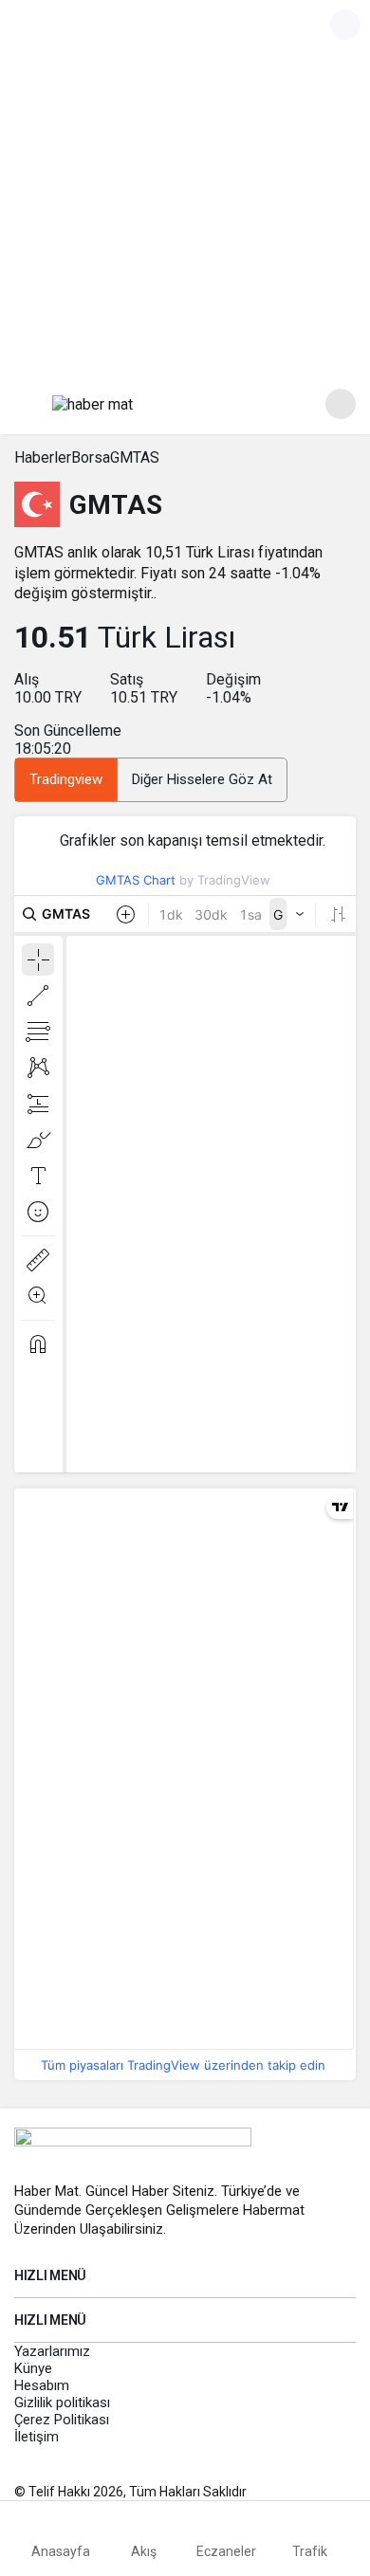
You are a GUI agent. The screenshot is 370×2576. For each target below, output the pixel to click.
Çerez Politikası (62, 2420)
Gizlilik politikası (62, 2402)
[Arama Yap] (341, 404)
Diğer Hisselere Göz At (202, 779)
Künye (33, 2368)
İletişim (37, 2437)
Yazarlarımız (52, 2351)
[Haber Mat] (92, 403)
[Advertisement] (185, 185)
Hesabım (42, 2385)
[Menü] (29, 404)
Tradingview (66, 779)
